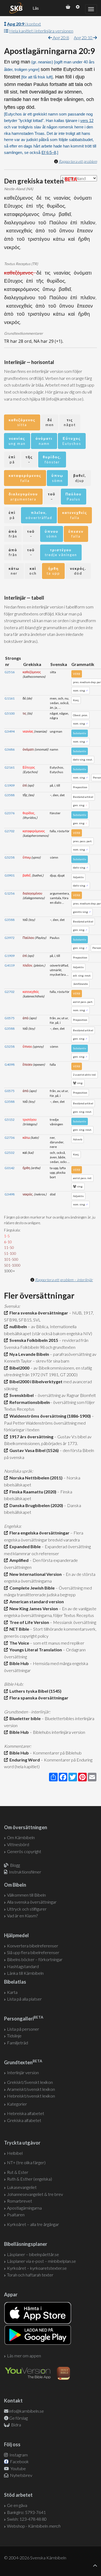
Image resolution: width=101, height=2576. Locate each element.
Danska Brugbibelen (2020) (35, 1505)
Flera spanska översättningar (38, 1698)
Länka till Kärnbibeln (25, 1973)
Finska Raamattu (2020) (32, 1492)
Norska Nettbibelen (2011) (35, 1478)
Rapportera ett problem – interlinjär (64, 1280)
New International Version (35, 1574)
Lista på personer (23, 2029)
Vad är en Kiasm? (22, 1916)
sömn (57, 478)
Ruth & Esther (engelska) (29, 2179)
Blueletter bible (24, 1718)
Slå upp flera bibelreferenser (33, 1952)
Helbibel (15, 2153)
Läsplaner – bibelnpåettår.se (33, 2254)
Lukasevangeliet (22, 2187)
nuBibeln (17, 1326)
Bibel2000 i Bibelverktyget (35, 1381)
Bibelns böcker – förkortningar (35, 1959)
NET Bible (18, 1629)
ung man (17, 441)
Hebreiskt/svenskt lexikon (31, 2096)
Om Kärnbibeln (21, 1837)
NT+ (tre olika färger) (26, 2162)
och (33, 571)
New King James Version (33, 1608)
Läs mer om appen (24, 2356)
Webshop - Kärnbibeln (34, 2526)
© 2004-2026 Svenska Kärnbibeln (35, 2558)
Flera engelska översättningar (39, 1533)
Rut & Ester (18, 2172)
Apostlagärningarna (24, 2208)
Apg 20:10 (83, 37)
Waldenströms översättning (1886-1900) (49, 1416)
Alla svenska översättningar (32, 1902)
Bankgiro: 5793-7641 (26, 2512)
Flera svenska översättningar (38, 1313)
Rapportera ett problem (78, 161)
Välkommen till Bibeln (26, 1895)
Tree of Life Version (28, 1622)
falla (25, 478)
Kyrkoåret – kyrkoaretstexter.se (37, 2268)
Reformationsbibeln (29, 1402)
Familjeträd (18, 2043)
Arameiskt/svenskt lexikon (31, 2089)
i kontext (24, 24)
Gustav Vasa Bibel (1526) (33, 1450)
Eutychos (72, 441)
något (70, 422)
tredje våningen (61, 552)
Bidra (16, 2425)
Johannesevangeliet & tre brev (35, 2194)
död (78, 571)
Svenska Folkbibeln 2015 (33, 1340)
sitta (22, 422)
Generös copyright (24, 1851)
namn (44, 441)
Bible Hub (18, 1663)
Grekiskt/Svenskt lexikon (30, 2082)
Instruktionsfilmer (25, 1872)
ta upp (53, 571)
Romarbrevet (20, 2201)
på (12, 460)
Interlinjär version (23, 2072)
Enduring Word (24, 1760)
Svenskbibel (21, 1395)
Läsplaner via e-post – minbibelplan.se (41, 2261)
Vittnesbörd (18, 1844)
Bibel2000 (19, 1368)
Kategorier (17, 2104)
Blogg (15, 1865)
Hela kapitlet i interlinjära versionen (41, 31)
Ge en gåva (17, 2505)
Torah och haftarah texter (30, 2275)
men (50, 422)
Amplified (18, 1560)
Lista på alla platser (24, 1999)
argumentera (23, 497)
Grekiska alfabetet (24, 2120)
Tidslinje (14, 2036)
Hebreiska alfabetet (26, 2113)
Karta (12, 1992)
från (13, 534)
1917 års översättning (31, 1437)
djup (80, 478)
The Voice (18, 1643)
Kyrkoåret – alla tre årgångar (33, 2224)
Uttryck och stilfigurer (27, 1909)
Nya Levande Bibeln (28, 1354)
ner (14, 571)
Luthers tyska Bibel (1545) (35, 1691)
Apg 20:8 (60, 37)
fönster (52, 460)
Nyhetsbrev (21, 2475)
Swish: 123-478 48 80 (27, 2519)
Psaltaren (16, 2215)
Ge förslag (18, 2418)
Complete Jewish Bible (31, 1588)
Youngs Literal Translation (35, 1650)
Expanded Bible (24, 1546)
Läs (36, 8)
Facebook (19, 2461)
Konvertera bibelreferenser (33, 1946)
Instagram (18, 2455)
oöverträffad (39, 515)
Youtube (18, 2468)
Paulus (74, 497)
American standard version (36, 1602)
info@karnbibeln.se (27, 2411)
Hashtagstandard (23, 1966)
